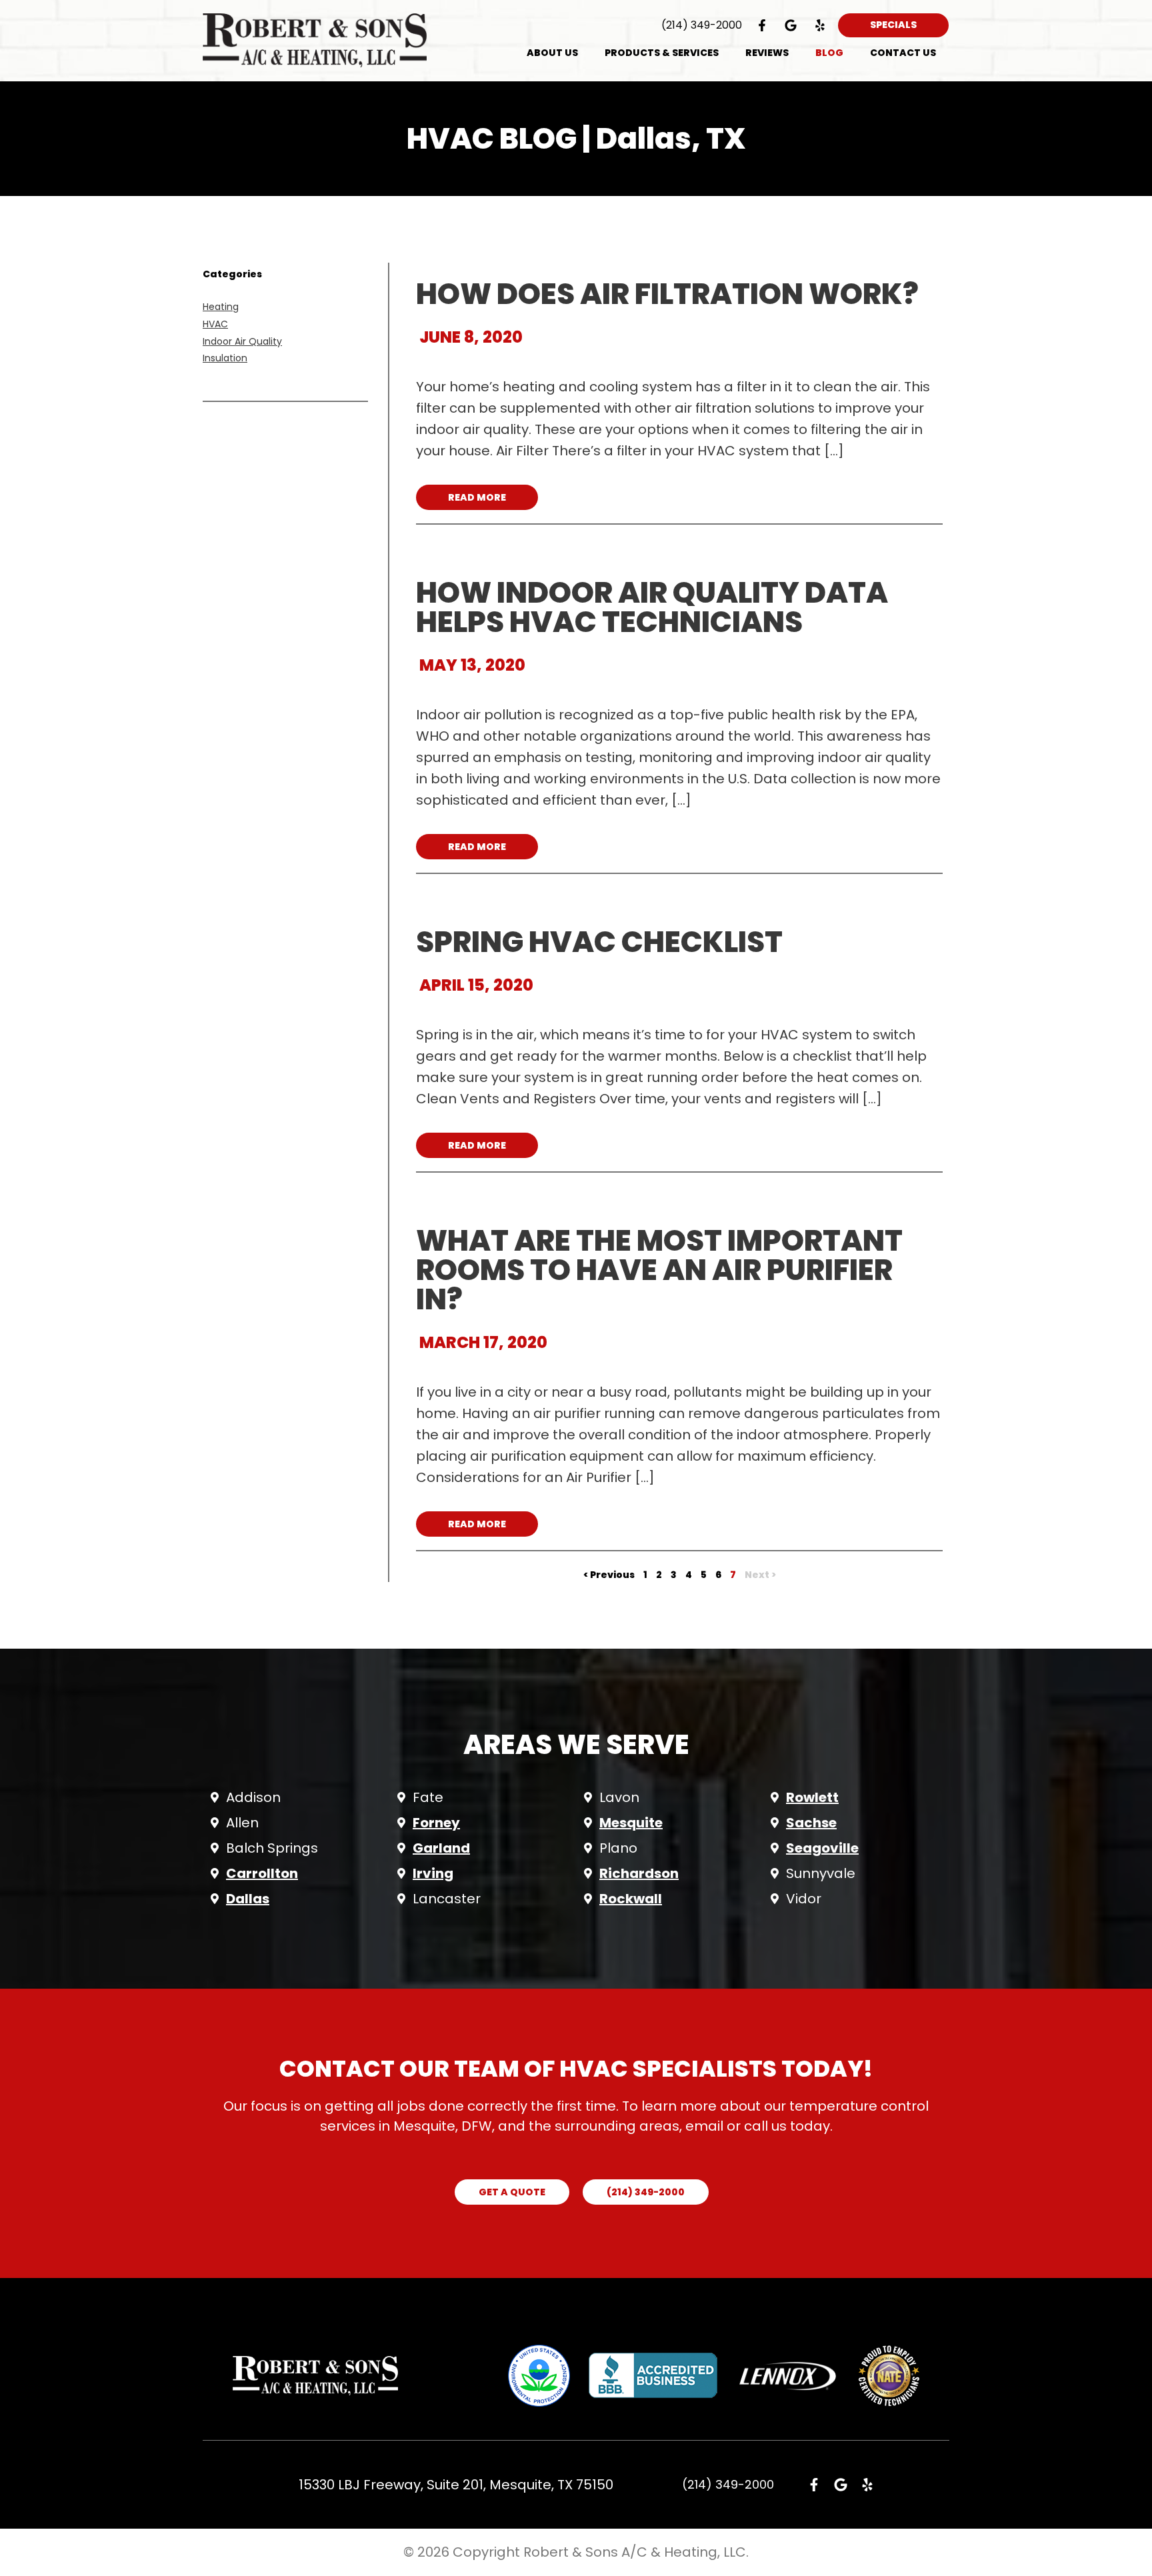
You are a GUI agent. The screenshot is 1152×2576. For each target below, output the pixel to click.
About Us (552, 53)
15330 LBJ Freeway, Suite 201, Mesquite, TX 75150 (456, 2485)
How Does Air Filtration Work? (667, 294)
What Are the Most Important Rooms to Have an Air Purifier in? (659, 1270)
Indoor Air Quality (242, 341)
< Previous (609, 1575)
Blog (829, 53)
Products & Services (662, 53)
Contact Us (903, 53)
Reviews (767, 53)
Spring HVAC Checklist (599, 942)
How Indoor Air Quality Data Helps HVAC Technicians (652, 607)
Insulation (225, 358)
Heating (221, 307)
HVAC (215, 324)
